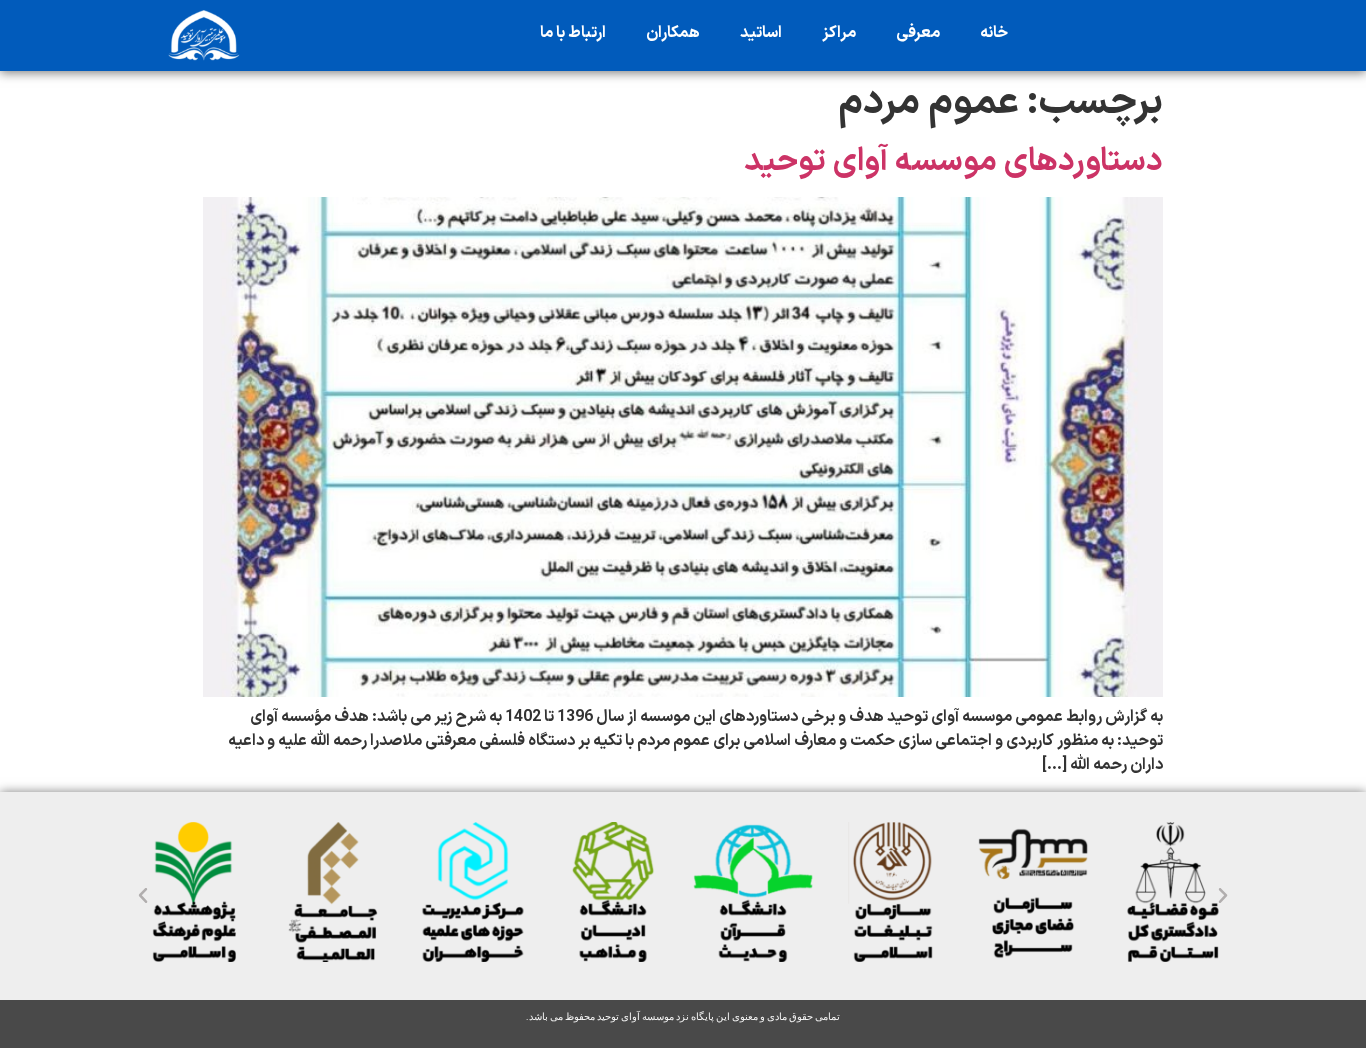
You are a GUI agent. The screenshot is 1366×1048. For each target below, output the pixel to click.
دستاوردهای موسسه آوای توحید (953, 162)
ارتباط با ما (573, 33)
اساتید (761, 33)
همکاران (673, 33)
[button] (143, 896)
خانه (994, 33)
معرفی (918, 33)
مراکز (839, 33)
